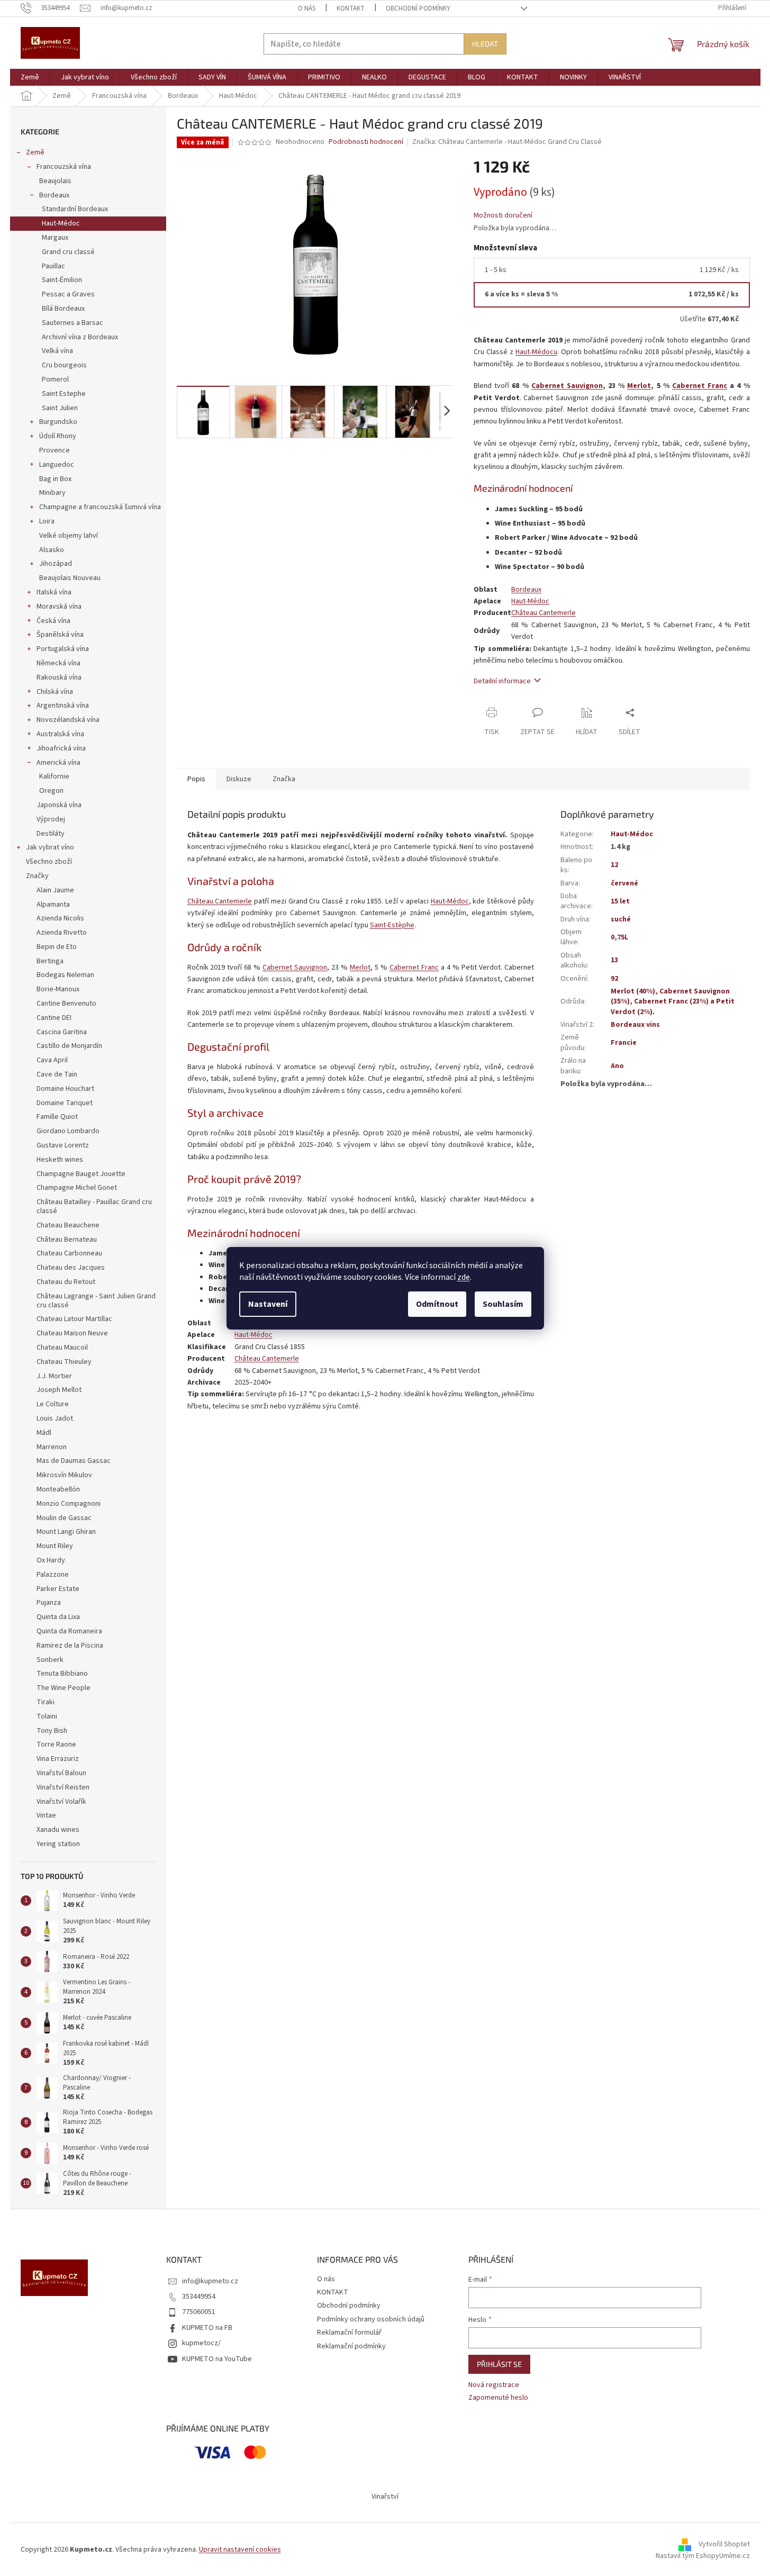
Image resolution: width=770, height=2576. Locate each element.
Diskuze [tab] (239, 779)
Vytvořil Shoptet (724, 2544)
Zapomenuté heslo (498, 2398)
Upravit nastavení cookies (240, 2550)
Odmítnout (437, 1304)
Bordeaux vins (635, 1025)
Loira (47, 521)
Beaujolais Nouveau (70, 578)
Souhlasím (503, 1304)
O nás (307, 8)
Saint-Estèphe (392, 925)
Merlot (639, 386)
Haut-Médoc (61, 223)
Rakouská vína (59, 677)
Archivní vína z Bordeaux (80, 337)
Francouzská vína (64, 167)
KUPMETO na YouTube (217, 2359)
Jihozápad (56, 564)
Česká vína (53, 621)
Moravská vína (59, 607)
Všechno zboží (49, 862)
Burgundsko (58, 422)
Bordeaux (54, 195)
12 (614, 865)
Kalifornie (54, 776)
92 (614, 979)
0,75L (619, 937)
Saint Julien (60, 408)
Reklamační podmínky (351, 2346)
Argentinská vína (63, 706)
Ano (617, 1066)
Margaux (55, 238)
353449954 (199, 2297)
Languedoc (57, 465)
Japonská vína (59, 805)
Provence (55, 450)
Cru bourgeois (64, 365)
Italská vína (54, 592)
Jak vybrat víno (50, 847)
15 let (620, 901)
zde (464, 1277)
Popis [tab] (196, 779)
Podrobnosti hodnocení (366, 142)
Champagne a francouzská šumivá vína (100, 507)
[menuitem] (30, 77)
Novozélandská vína (68, 720)
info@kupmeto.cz (210, 2281)
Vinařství (385, 2497)
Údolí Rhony (58, 436)
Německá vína (58, 663)
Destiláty (51, 834)
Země (35, 152)
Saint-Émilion (62, 280)
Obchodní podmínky (418, 8)
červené (624, 883)
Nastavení (268, 1304)
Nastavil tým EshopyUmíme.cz (703, 2556)
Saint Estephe (64, 394)
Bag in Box (55, 479)
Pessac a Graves (68, 294)
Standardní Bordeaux (75, 209)
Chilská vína (55, 692)
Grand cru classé (68, 252)
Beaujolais (55, 181)
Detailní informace (502, 681)
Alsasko (52, 550)
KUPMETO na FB (207, 2328)
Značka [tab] (284, 779)
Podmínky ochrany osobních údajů (371, 2319)
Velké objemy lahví (69, 536)
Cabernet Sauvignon (567, 386)
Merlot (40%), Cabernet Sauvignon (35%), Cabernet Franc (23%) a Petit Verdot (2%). (673, 1002)
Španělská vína (60, 635)
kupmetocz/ (201, 2343)
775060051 (199, 2312)
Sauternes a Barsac (73, 323)
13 (614, 960)
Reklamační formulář (349, 2333)
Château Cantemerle (543, 613)
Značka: (507, 142)
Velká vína (57, 351)
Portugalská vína (63, 649)
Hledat (485, 44)
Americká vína (58, 763)
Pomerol (55, 379)
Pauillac (53, 266)
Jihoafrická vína (61, 748)
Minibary (52, 493)
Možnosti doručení (503, 216)
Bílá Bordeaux (63, 309)
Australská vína (60, 734)
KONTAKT (351, 8)
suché (621, 919)
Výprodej (51, 819)
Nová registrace (494, 2385)
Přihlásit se (499, 2364)
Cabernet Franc (700, 386)
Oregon (51, 791)
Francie (624, 1043)
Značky (37, 876)
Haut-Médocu (536, 352)
